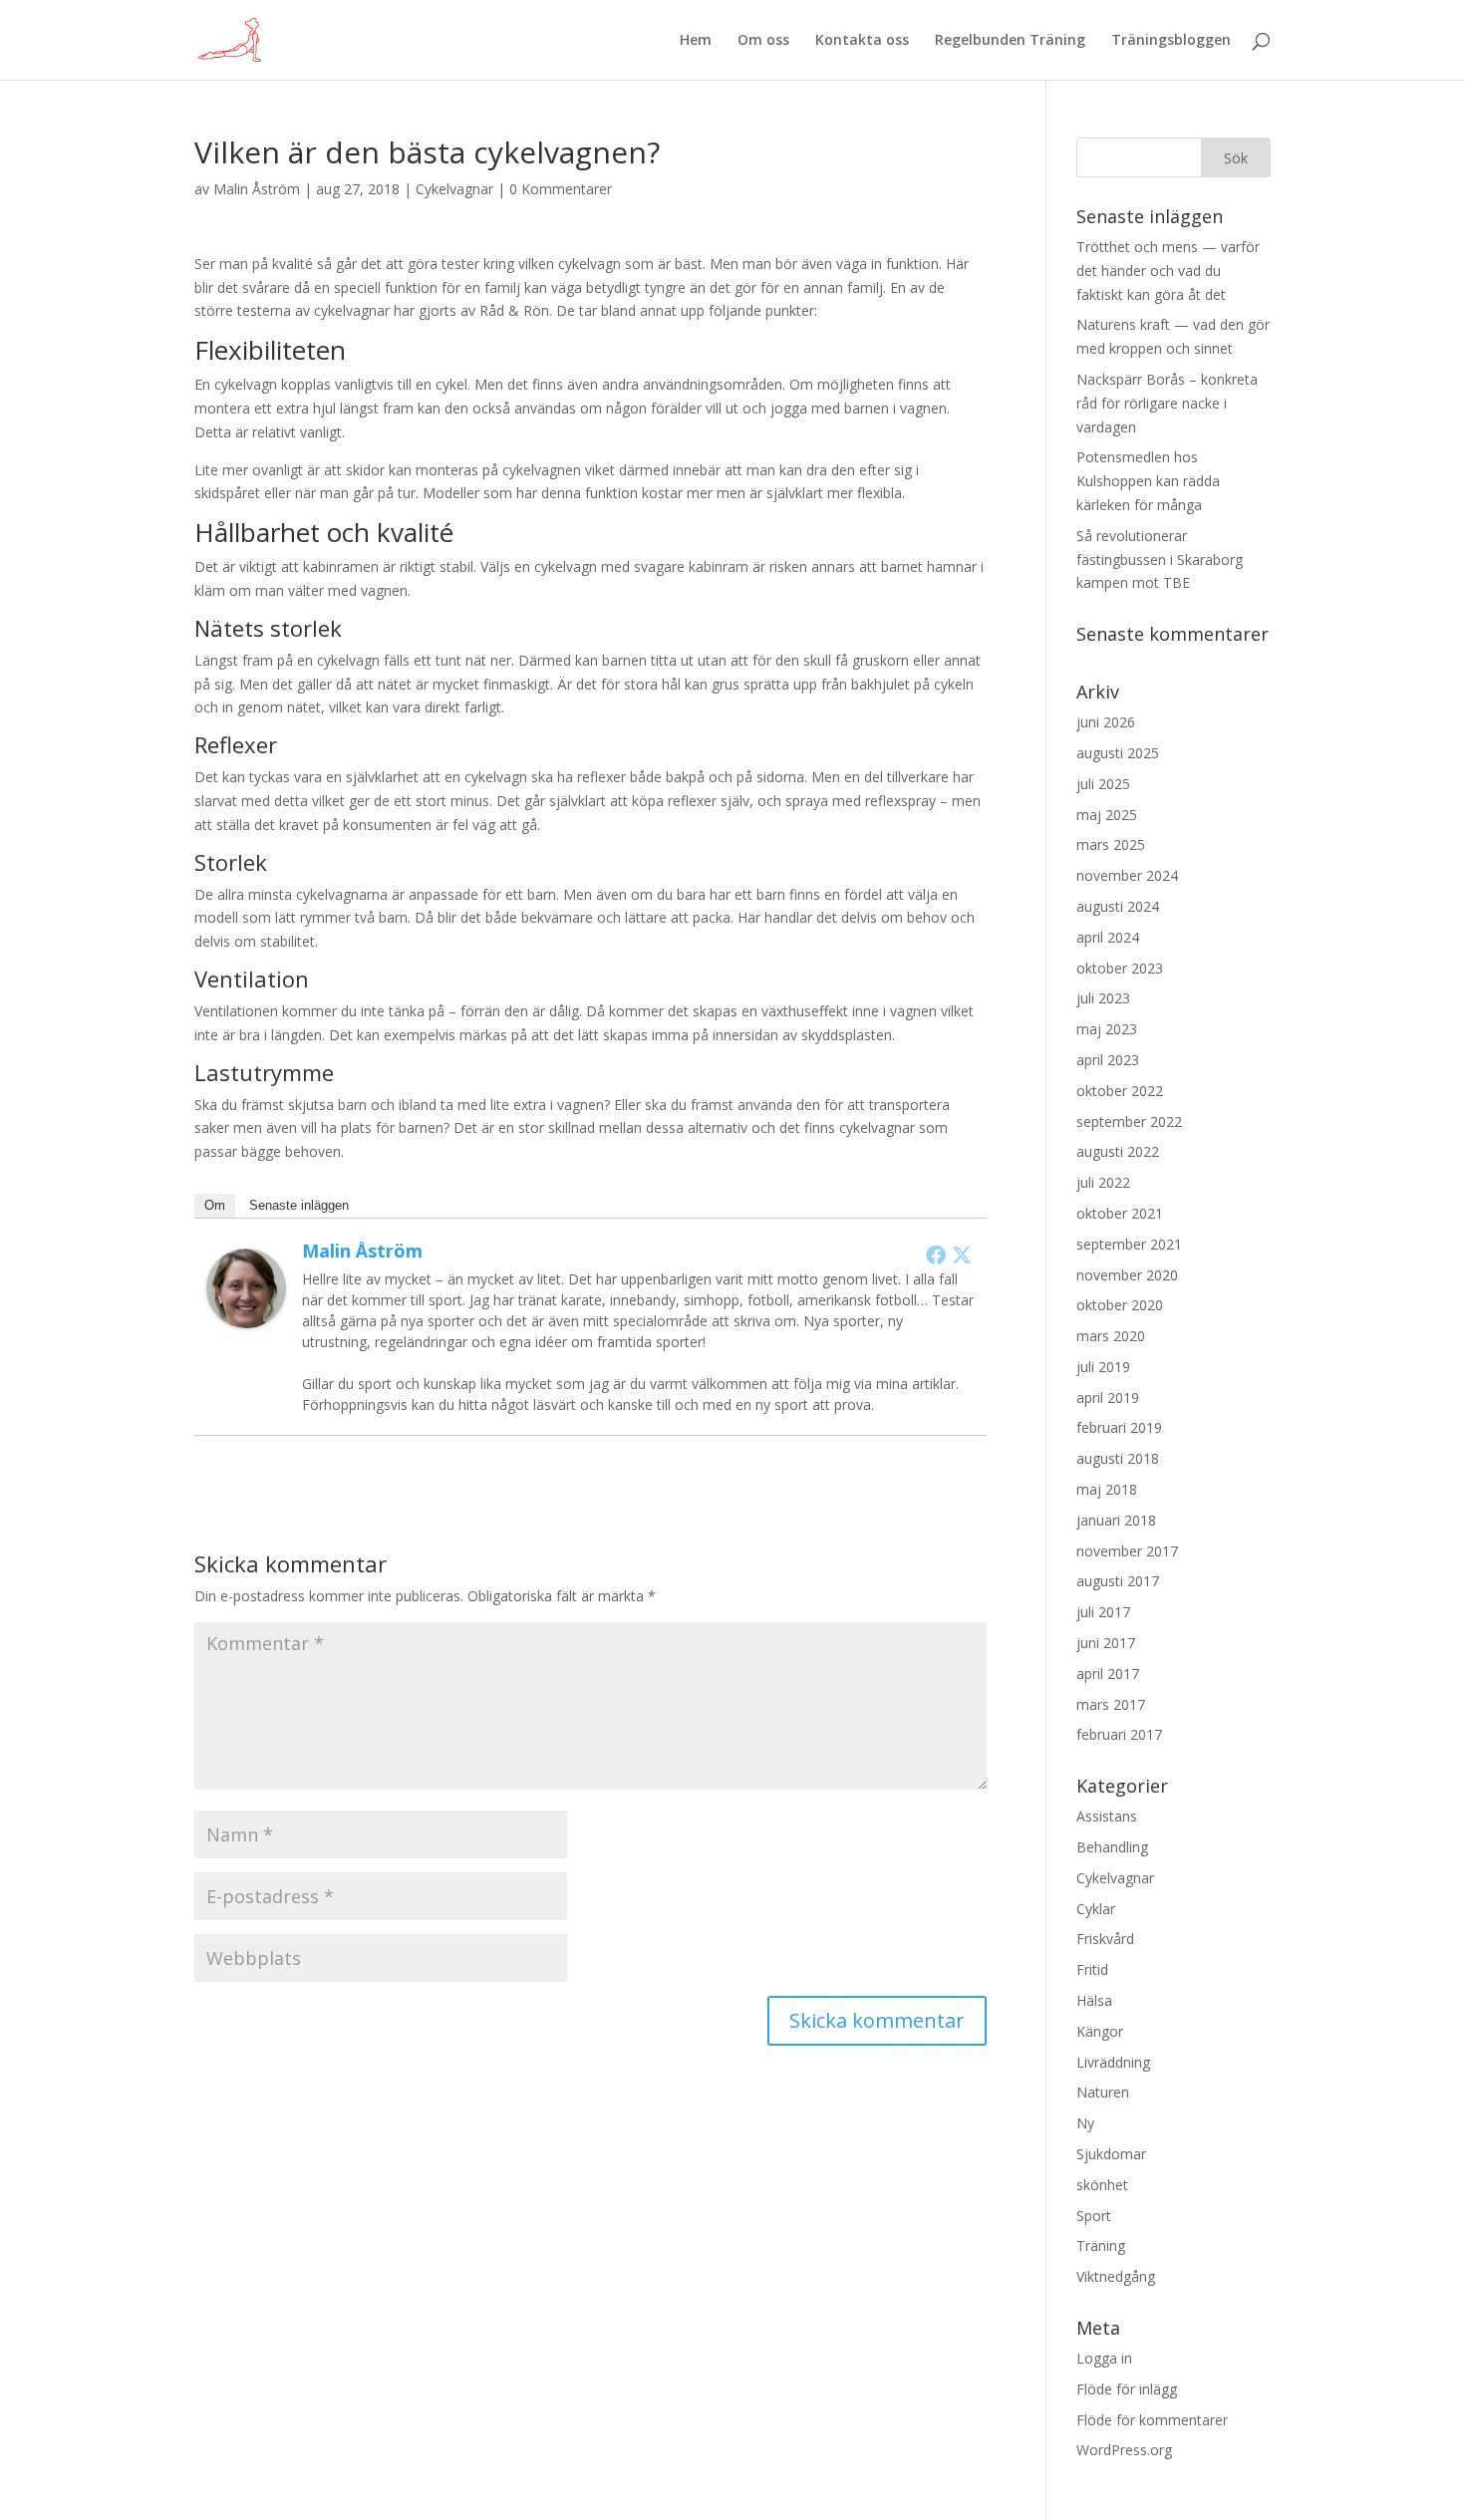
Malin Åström (257, 189)
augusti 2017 (1118, 1581)
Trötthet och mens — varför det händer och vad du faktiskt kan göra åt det (1168, 271)
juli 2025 (1103, 784)
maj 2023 (1107, 1029)
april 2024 (1108, 937)
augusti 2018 (1118, 1458)
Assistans (1107, 1816)
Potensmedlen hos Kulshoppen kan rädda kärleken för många (1148, 481)
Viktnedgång (1116, 2276)
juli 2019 (1103, 1367)
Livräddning (1113, 2062)
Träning (1101, 2245)
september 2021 (1129, 1244)
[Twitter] (962, 1255)
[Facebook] (936, 1255)
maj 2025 (1107, 815)
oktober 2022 (1120, 1091)
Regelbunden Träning (1010, 41)
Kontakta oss (862, 41)
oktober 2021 (1120, 1213)
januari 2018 (1116, 1520)
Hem (696, 41)
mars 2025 (1111, 844)
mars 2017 (1111, 1704)
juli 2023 (1103, 998)
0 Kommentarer (561, 189)
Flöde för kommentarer (1152, 2420)
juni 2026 (1106, 722)
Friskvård (1105, 1939)
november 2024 (1127, 875)
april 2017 (1108, 1674)
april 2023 (1108, 1060)
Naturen (1103, 2092)
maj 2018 (1107, 1489)
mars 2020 (1111, 1336)
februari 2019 (1119, 1427)
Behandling (1112, 1847)
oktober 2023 (1120, 968)
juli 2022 (1103, 1182)
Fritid (1092, 1969)
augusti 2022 (1118, 1151)
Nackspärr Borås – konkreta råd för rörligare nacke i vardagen (1167, 403)
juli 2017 (1103, 1612)
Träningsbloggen (1171, 41)
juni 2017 (1106, 1643)
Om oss (763, 41)
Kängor (1100, 2031)
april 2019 (1108, 1398)
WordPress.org (1124, 2450)
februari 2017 (1119, 1734)
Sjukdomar (1111, 2154)
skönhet (1102, 2185)
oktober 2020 (1120, 1305)
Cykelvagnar (454, 189)
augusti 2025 (1118, 753)
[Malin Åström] (246, 1316)
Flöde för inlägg (1127, 2389)
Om (215, 1205)
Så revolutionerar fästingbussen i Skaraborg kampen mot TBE (1160, 560)
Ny (1085, 2123)
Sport (1094, 2216)
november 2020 (1127, 1275)
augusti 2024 (1118, 906)
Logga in (1104, 2358)
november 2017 (1127, 1551)
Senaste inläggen (299, 1205)
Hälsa (1094, 2000)
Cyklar (1096, 1909)
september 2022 (1129, 1121)
